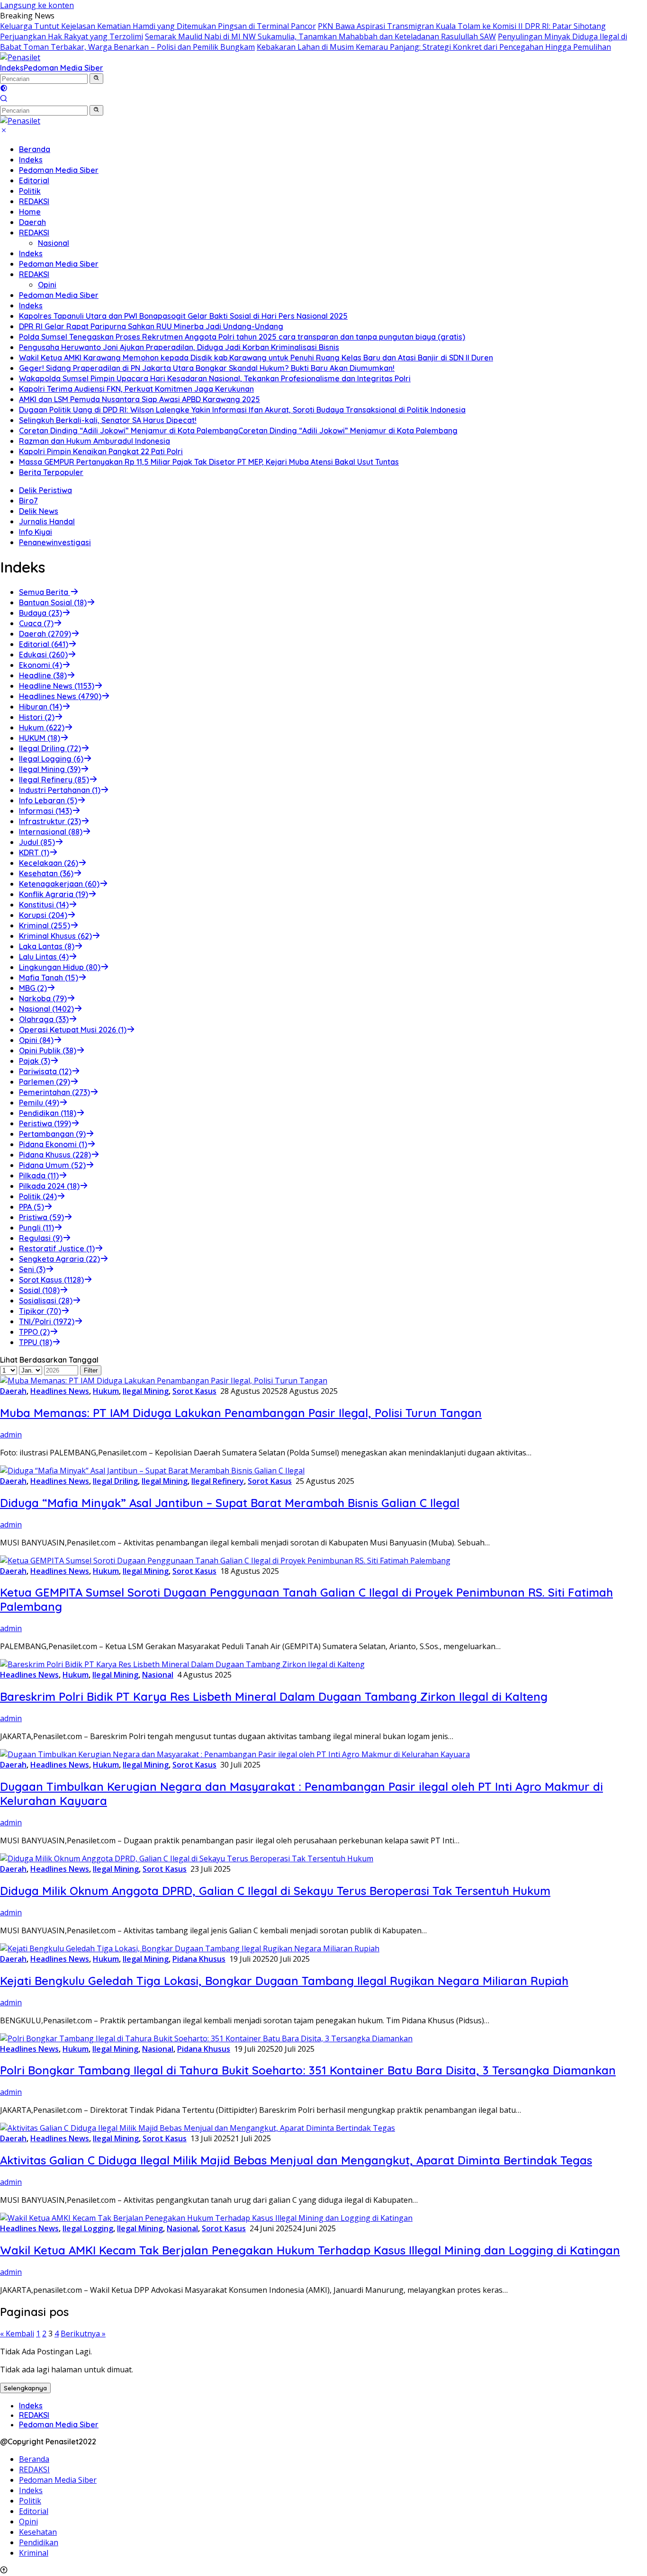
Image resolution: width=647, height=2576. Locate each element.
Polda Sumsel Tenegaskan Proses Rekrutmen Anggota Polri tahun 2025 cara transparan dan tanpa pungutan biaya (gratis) (242, 337)
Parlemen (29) (45, 1082)
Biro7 (28, 501)
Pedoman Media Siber (63, 68)
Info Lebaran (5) (48, 800)
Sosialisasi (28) (46, 1301)
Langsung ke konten (37, 5)
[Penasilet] (20, 57)
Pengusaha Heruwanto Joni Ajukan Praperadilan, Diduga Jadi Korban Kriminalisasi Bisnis (179, 347)
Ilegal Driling (115, 1481)
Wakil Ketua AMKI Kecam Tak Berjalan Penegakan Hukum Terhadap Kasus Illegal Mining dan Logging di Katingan (310, 2250)
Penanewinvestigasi (55, 542)
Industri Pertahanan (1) (60, 790)
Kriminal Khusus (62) (55, 936)
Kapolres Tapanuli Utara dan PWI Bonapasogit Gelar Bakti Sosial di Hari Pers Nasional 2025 (183, 316)
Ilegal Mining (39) (50, 769)
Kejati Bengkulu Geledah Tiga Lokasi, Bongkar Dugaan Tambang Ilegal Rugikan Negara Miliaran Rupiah (284, 1981)
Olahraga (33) (44, 1019)
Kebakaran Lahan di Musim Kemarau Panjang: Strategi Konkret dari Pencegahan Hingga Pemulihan (434, 47)
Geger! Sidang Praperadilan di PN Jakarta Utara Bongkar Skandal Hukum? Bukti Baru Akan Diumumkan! (207, 368)
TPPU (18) (36, 1342)
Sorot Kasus (194, 1391)
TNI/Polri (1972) (47, 1321)
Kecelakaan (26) (49, 863)
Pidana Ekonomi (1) (53, 1144)
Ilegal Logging (88, 2228)
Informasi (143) (45, 811)
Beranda (35, 149)
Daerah (32, 222)
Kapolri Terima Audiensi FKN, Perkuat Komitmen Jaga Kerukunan (136, 389)
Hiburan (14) (40, 707)
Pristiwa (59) (41, 1217)
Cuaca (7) (36, 623)
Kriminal (34, 2553)
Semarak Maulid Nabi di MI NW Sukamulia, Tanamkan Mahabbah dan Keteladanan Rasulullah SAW (320, 36)
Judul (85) (37, 842)
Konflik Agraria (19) (54, 894)
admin (11, 1435)
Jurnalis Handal (47, 521)
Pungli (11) (36, 1228)
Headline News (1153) (57, 686)
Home (30, 212)
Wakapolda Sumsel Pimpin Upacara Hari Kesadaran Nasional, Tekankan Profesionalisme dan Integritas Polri (215, 378)
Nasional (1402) (46, 1009)
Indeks (12, 68)
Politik (30, 191)
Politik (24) (38, 1196)
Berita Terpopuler (51, 472)
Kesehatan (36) (46, 873)
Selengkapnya (25, 2388)
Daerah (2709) (45, 634)
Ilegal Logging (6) (51, 759)
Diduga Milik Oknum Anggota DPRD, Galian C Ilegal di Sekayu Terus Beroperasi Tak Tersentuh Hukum (275, 1891)
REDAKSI (34, 201)
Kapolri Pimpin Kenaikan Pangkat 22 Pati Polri (101, 451)
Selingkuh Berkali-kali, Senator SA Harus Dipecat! (108, 420)
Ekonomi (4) (40, 665)
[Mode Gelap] (4, 89)
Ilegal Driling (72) (50, 748)
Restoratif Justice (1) (57, 1248)
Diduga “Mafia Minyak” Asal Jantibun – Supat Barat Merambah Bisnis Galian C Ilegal (230, 1503)
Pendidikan (39, 2542)
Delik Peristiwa (45, 490)
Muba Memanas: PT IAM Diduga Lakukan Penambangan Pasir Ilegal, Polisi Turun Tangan (241, 1413)
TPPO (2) (34, 1332)
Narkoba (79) (43, 998)
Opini (47, 285)
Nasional (54, 243)
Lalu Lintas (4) (44, 957)
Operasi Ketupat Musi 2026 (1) (73, 1030)
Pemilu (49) (39, 1103)
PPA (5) (31, 1207)
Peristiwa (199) (45, 1123)
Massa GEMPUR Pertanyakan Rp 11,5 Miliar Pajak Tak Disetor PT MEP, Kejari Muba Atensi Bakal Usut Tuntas (209, 462)
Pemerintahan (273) (54, 1092)
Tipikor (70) (40, 1311)
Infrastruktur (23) (50, 821)
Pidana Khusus (199, 1959)
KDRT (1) (34, 853)
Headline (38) (43, 675)
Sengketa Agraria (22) (59, 1259)
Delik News (39, 511)
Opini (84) (36, 1040)
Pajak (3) (35, 1061)
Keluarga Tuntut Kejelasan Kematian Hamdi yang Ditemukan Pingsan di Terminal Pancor (158, 26)
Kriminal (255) (45, 925)
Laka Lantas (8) (47, 946)
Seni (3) (32, 1269)
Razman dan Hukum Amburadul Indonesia (94, 441)
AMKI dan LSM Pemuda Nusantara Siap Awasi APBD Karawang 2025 (139, 399)
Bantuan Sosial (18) (53, 602)
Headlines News (60, 1391)
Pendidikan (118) (48, 1113)
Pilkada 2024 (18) (49, 1186)
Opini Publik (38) (48, 1050)
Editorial (34, 180)
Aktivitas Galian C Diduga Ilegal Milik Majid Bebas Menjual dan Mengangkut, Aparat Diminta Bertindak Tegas (296, 2160)
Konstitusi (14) (44, 905)
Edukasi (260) (43, 655)
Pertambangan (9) (52, 1134)
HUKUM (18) (40, 738)
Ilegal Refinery (218, 1481)
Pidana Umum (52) (52, 1165)
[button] (96, 79)
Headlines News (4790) (60, 696)
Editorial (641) (44, 644)
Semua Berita (45, 592)
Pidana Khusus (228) (55, 1155)
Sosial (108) (39, 1290)
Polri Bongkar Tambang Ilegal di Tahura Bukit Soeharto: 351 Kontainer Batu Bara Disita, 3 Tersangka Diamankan (308, 2070)
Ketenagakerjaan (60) (59, 884)
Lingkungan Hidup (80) (60, 967)
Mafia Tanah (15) (49, 978)
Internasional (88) (51, 832)
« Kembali (17, 2334)
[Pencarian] (4, 99)
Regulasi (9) (41, 1238)
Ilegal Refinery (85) (54, 780)
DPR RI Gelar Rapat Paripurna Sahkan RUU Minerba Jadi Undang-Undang (151, 326)
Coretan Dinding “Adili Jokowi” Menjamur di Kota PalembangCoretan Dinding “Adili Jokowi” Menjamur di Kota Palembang (238, 431)
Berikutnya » (83, 2334)
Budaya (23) (40, 613)
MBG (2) (33, 988)
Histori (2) (37, 717)
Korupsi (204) (43, 915)
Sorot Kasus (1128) (51, 1280)
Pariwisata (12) (45, 1071)
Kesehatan (38, 2532)
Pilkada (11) (39, 1176)
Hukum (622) (42, 727)
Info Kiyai (36, 532)
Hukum (106, 1391)
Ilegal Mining (146, 1391)
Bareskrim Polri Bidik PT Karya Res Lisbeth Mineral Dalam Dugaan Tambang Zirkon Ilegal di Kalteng (274, 1696)
